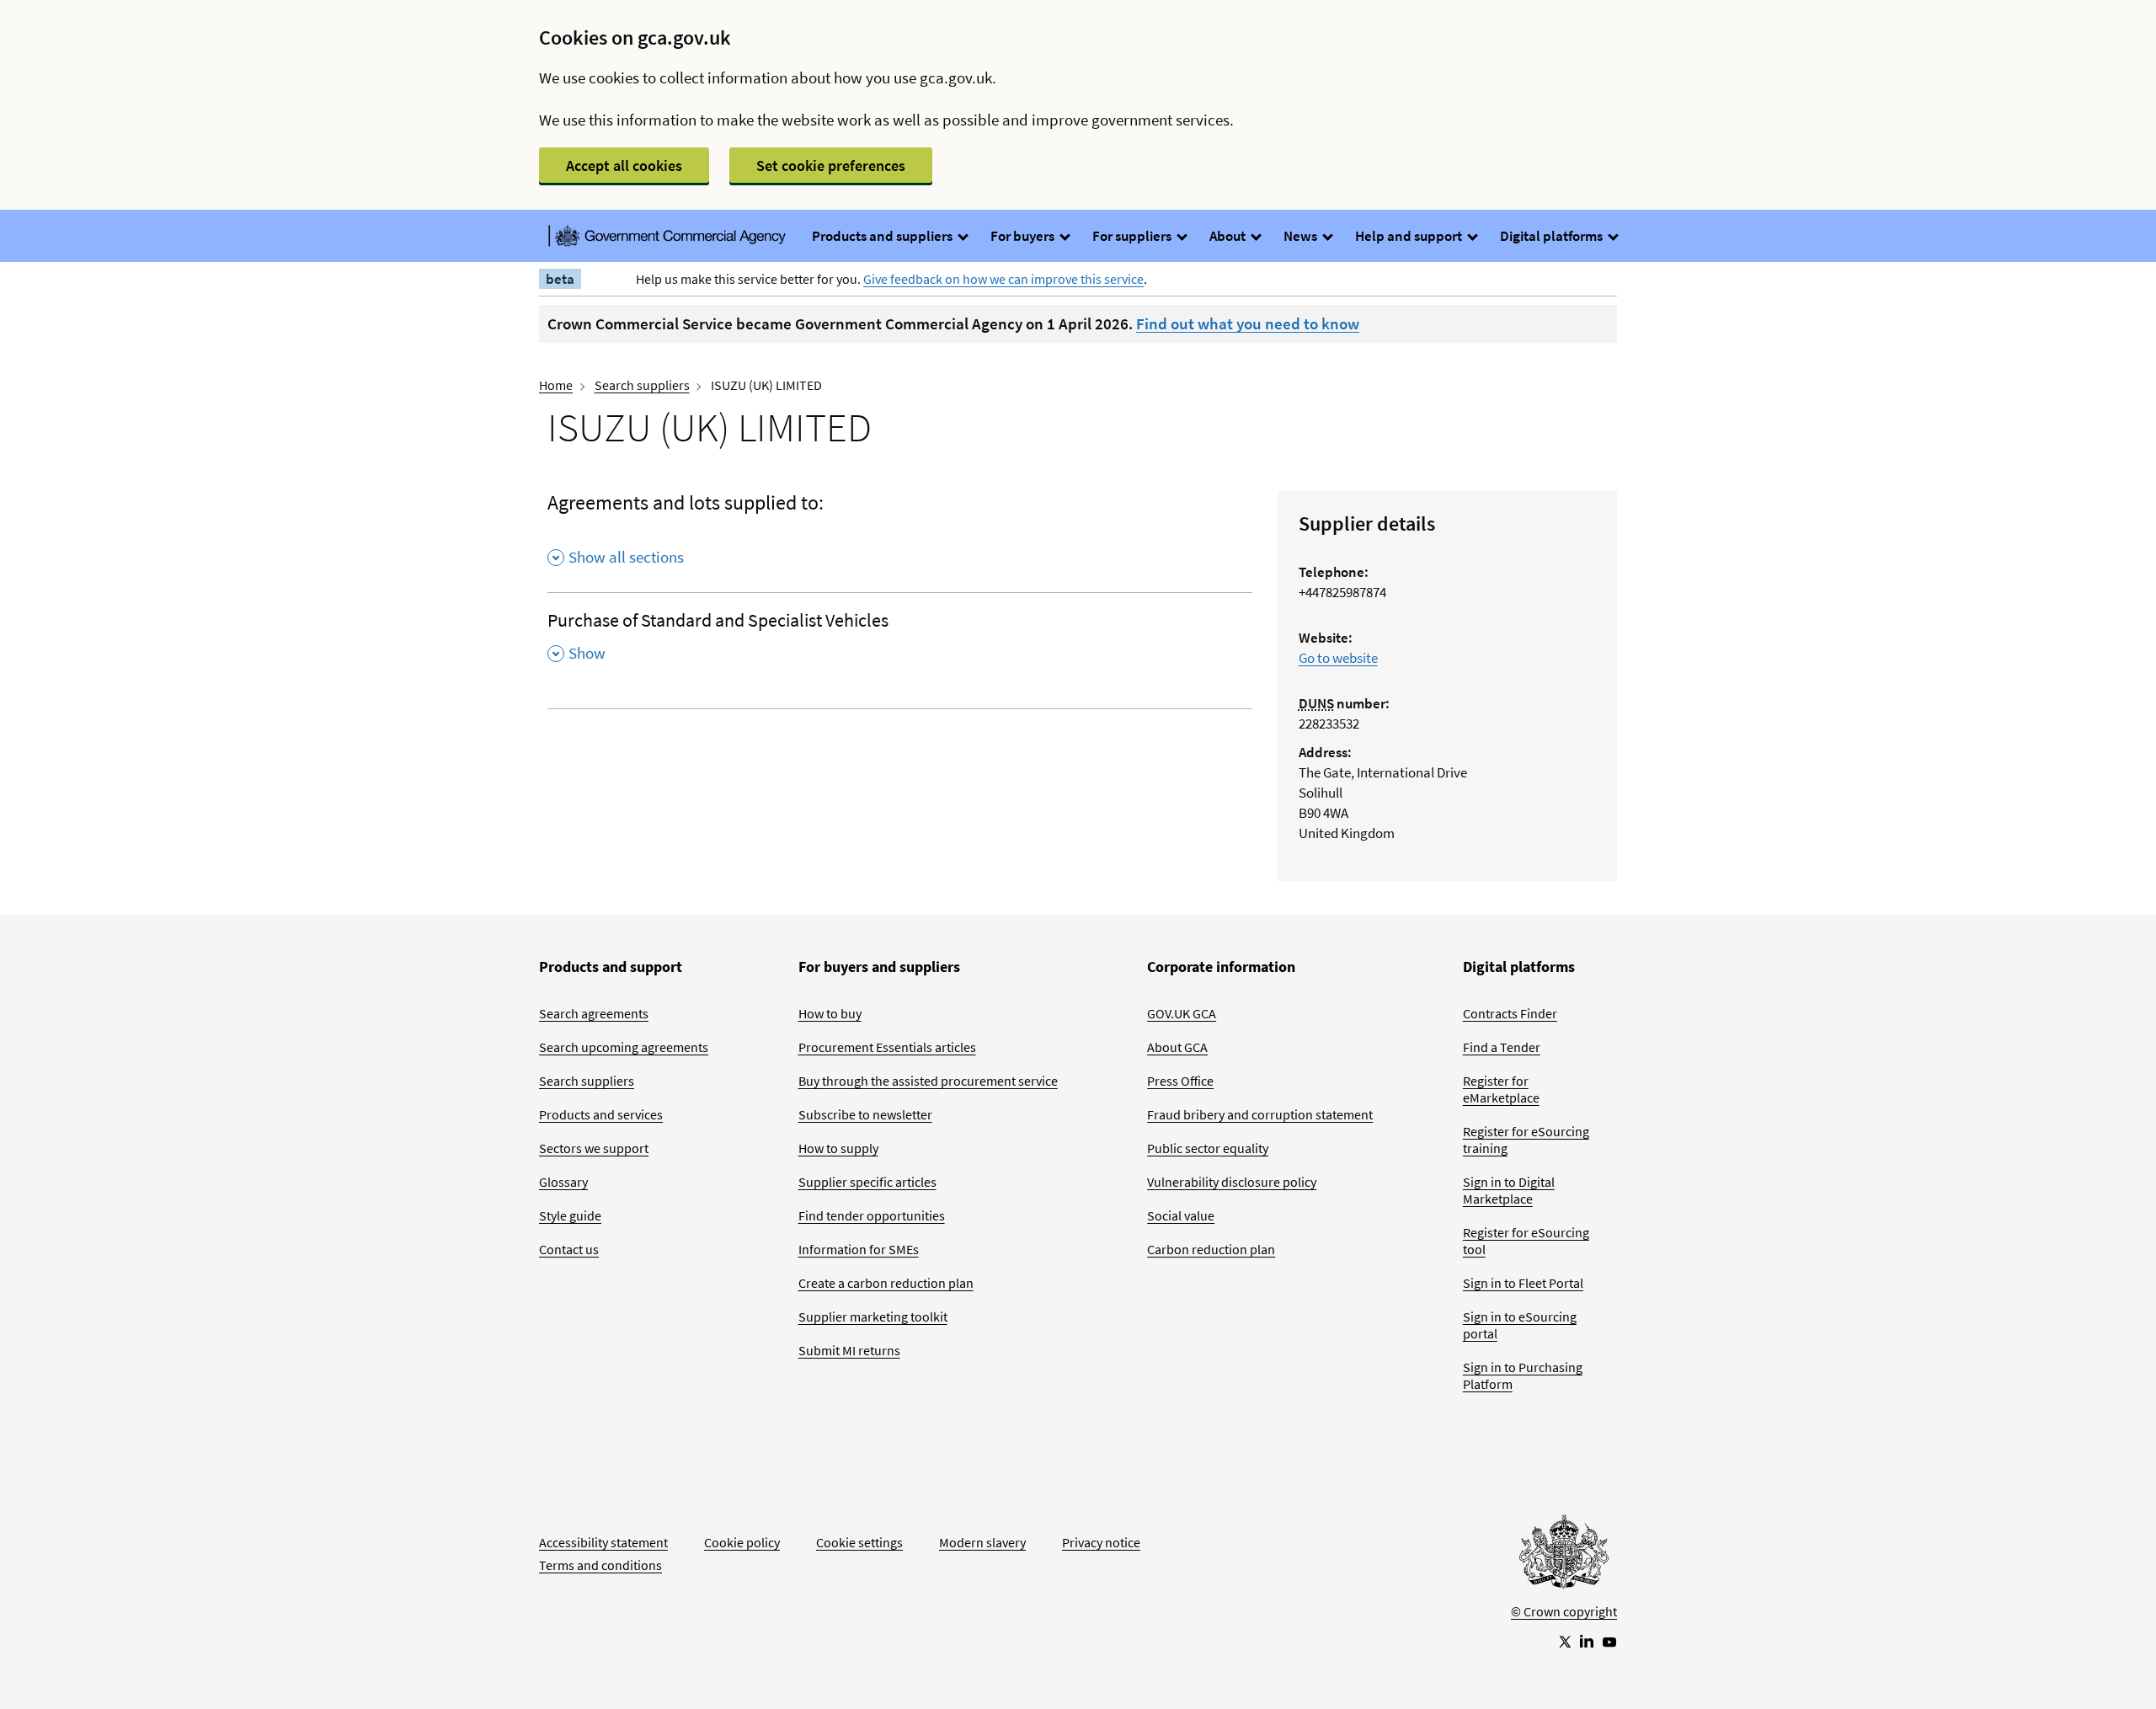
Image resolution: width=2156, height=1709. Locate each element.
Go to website (1338, 658)
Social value (1181, 1215)
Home (556, 385)
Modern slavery (982, 1542)
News (1302, 236)
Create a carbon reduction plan (886, 1283)
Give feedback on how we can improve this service (1003, 279)
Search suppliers (642, 385)
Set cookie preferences (831, 166)
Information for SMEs (859, 1249)
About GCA (1177, 1047)
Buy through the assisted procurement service (928, 1081)
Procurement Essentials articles (887, 1047)
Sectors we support (594, 1148)
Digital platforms (1553, 236)
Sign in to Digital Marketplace (1509, 1190)
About (1229, 236)
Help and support (1410, 236)
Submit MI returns (849, 1350)
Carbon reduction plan (1211, 1249)
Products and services (601, 1114)
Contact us (569, 1249)
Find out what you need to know (1248, 323)
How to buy (830, 1013)
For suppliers (1133, 236)
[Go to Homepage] (1564, 1556)
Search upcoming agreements (624, 1047)
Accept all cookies (624, 166)
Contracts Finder (1510, 1013)
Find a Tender (1502, 1047)
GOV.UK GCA (1182, 1013)
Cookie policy (742, 1542)
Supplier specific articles (867, 1182)
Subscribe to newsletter (865, 1114)
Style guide (570, 1215)
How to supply (838, 1148)
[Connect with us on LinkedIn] (1587, 1641)
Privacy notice (1101, 1542)
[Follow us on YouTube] (1609, 1641)
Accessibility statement (603, 1542)
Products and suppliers (883, 236)
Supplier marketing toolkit (873, 1316)
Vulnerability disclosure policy (1232, 1182)
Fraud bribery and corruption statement (1260, 1114)
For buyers (1024, 236)
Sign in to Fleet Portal (1523, 1283)
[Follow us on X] (1564, 1641)
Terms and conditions (600, 1565)
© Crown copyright (1564, 1611)
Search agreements (594, 1013)
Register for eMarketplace (1501, 1089)
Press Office (1180, 1081)
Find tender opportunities (872, 1215)
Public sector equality (1208, 1148)
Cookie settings (859, 1542)
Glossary (563, 1182)
